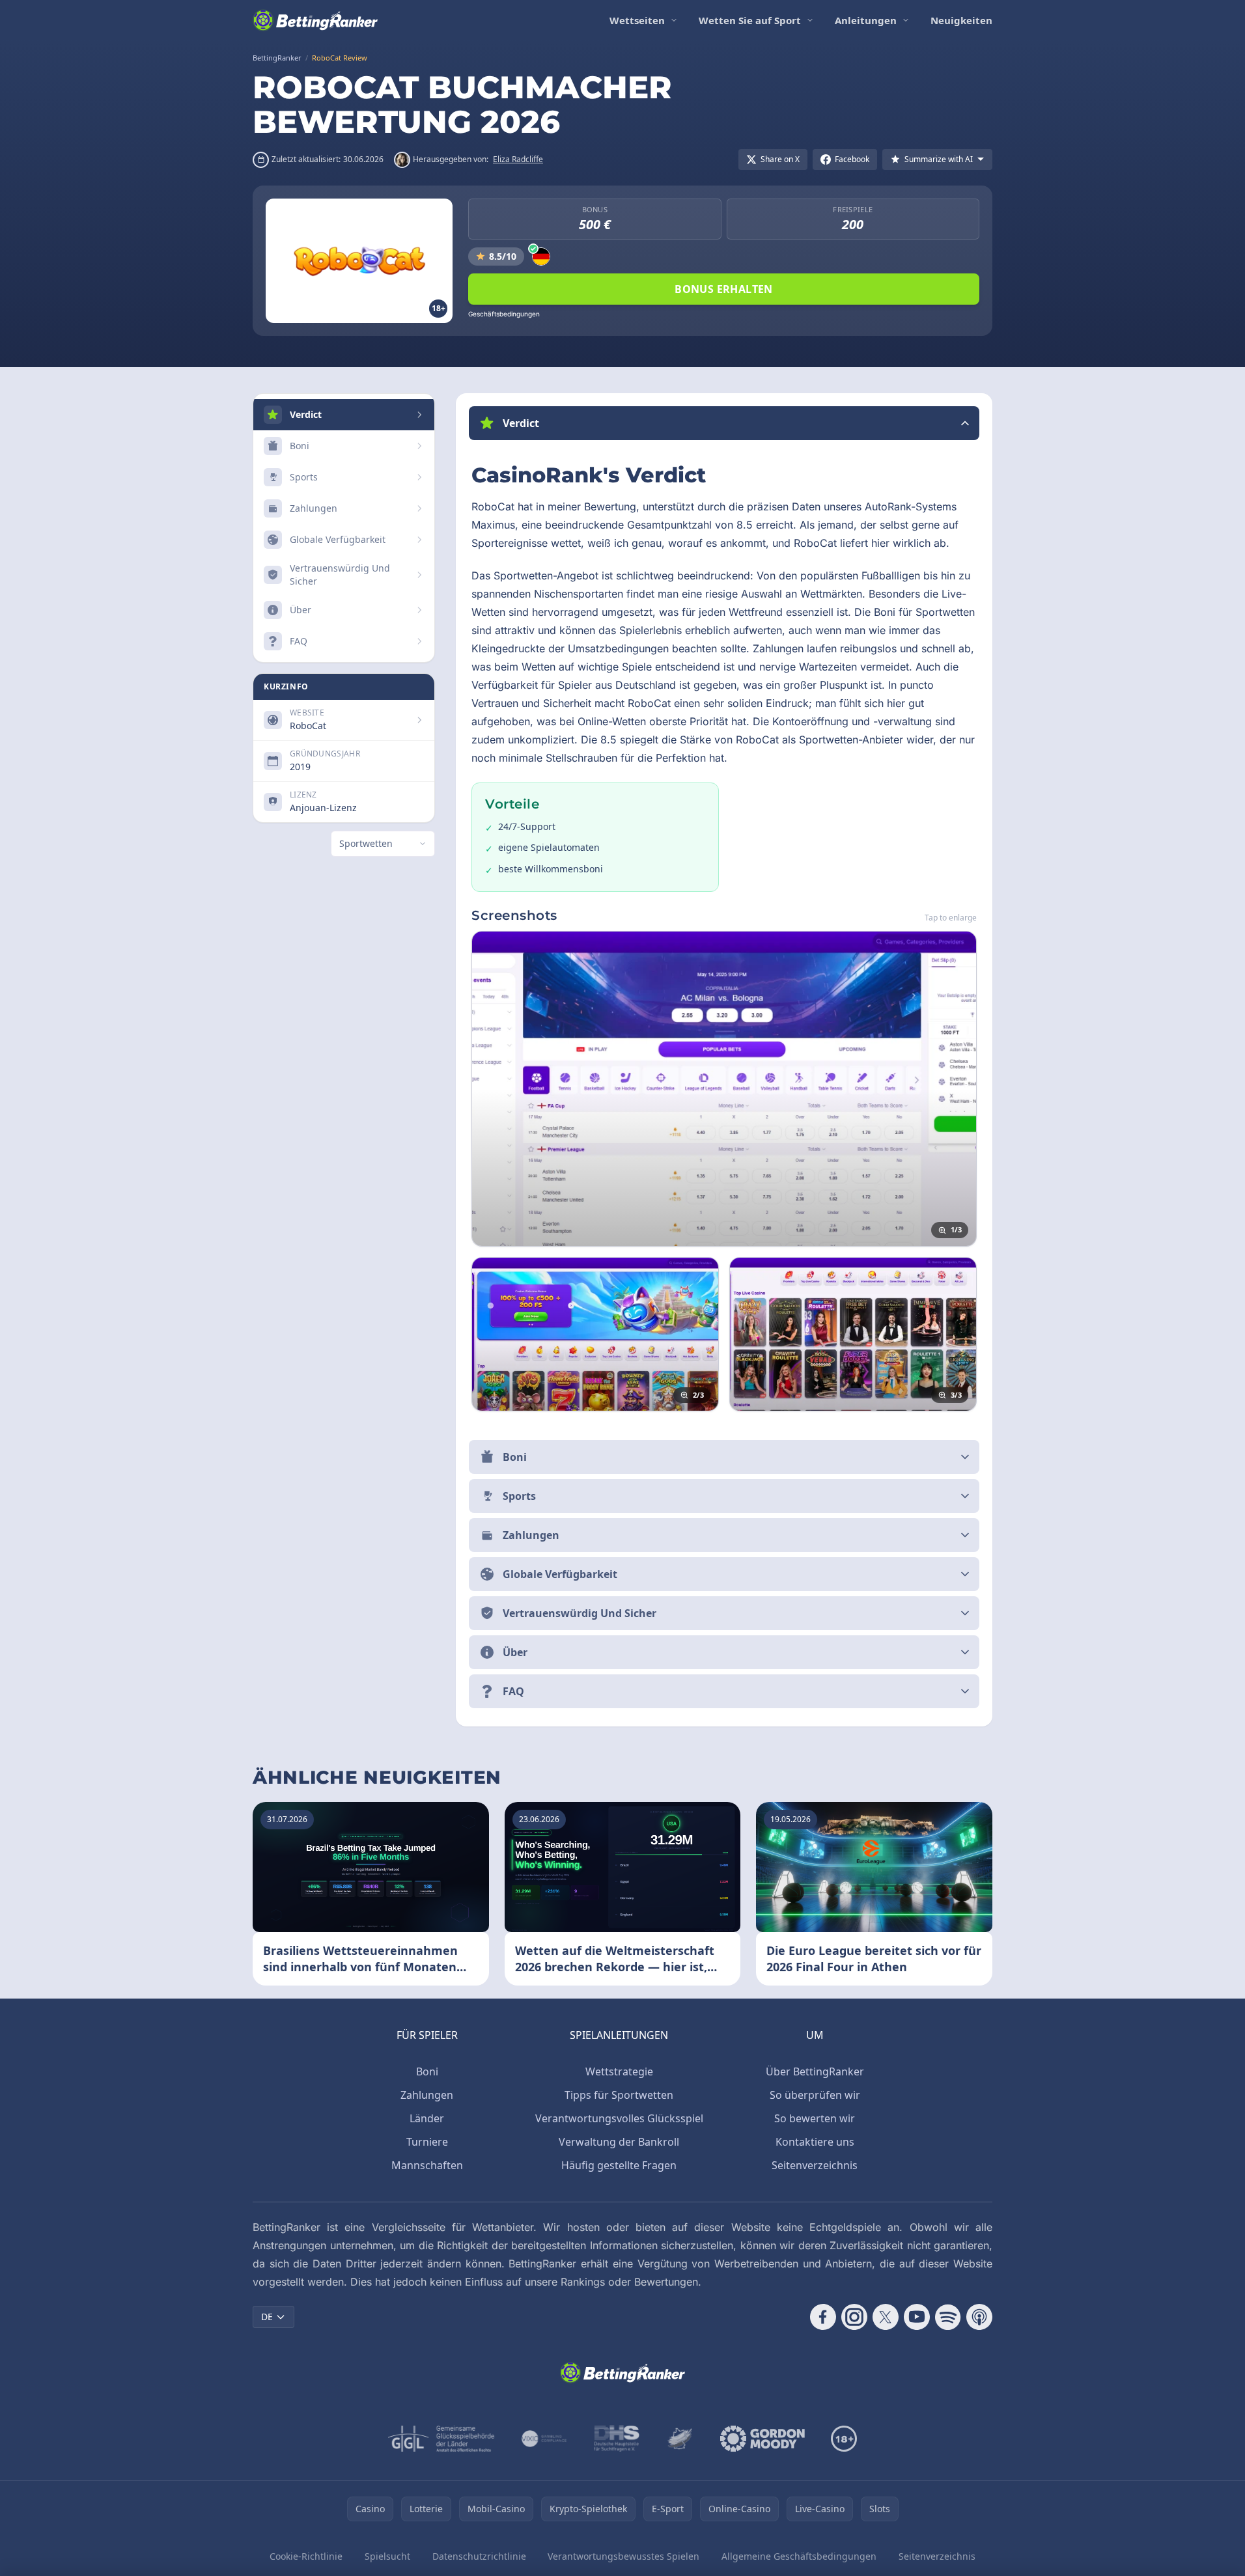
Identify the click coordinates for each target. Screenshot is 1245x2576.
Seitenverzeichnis (815, 2165)
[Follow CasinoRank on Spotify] (948, 2317)
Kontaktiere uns (815, 2142)
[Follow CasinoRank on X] (886, 2317)
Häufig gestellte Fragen (619, 2165)
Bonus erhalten (724, 289)
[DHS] (617, 2439)
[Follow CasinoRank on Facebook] (823, 2317)
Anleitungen (866, 20)
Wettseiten (637, 20)
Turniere (427, 2142)
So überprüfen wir (815, 2095)
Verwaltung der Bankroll (619, 2142)
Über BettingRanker (815, 2071)
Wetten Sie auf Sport (750, 20)
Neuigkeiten (961, 20)
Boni (427, 2071)
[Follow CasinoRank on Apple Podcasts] (979, 2317)
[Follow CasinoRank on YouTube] (917, 2317)
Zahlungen (427, 2095)
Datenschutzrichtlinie (479, 2556)
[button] (724, 423)
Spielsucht (387, 2556)
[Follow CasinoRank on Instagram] (854, 2317)
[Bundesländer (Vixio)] (545, 2439)
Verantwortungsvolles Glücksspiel (619, 2118)
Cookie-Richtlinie (306, 2556)
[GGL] (441, 2439)
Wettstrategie (619, 2071)
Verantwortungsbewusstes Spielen (623, 2556)
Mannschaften (427, 2165)
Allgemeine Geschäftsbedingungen (799, 2556)
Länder (427, 2118)
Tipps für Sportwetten (619, 2095)
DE (267, 2317)
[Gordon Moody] (762, 2439)
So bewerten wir (815, 2118)
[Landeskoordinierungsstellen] (680, 2439)
